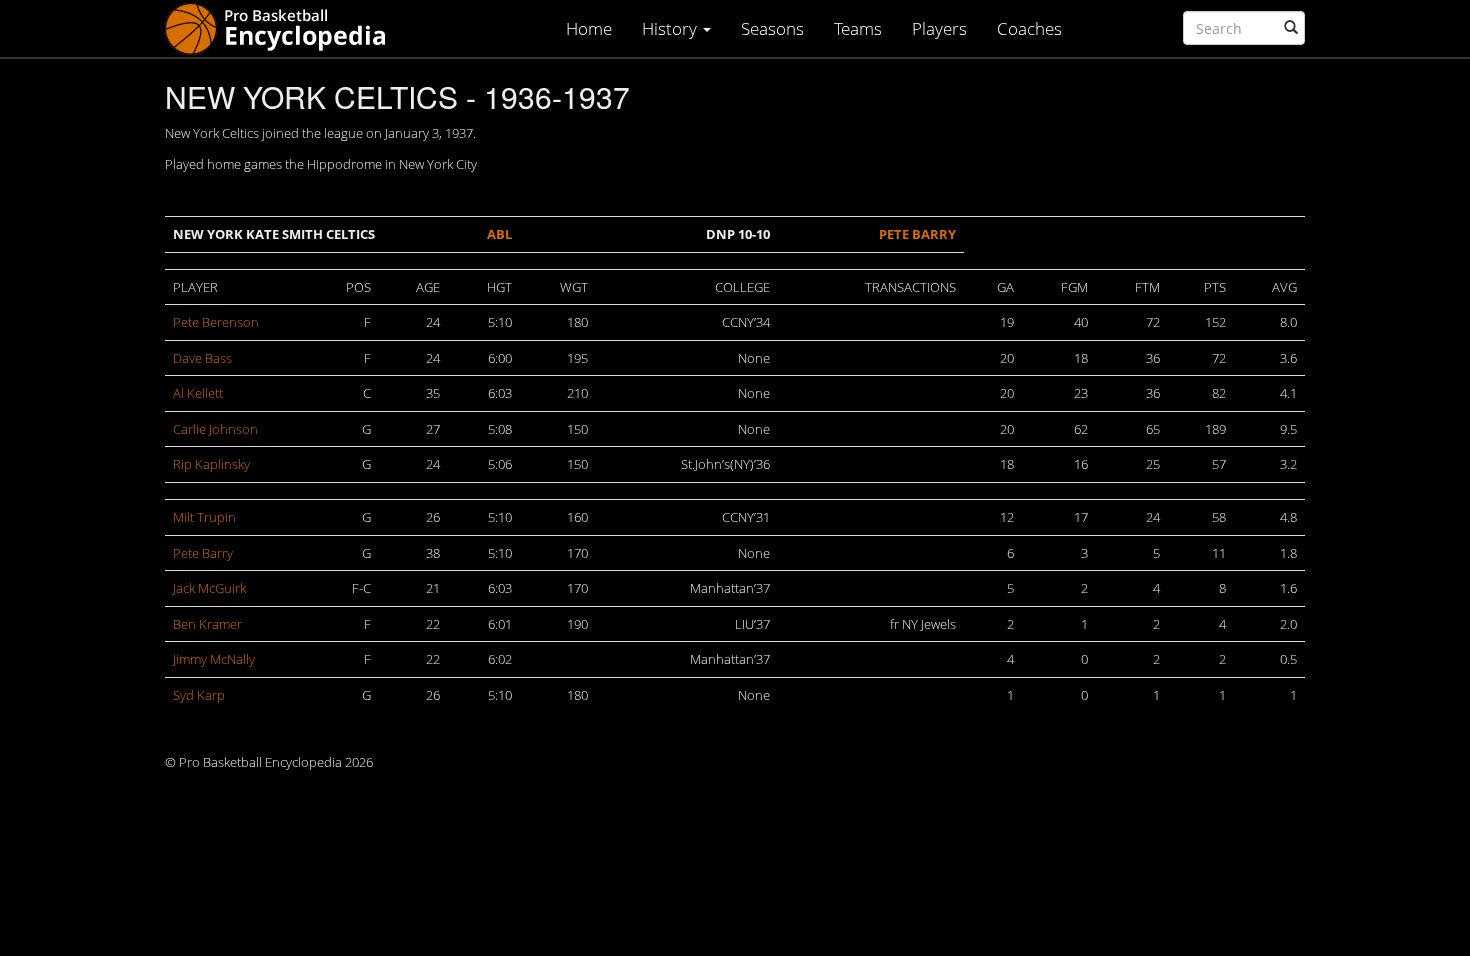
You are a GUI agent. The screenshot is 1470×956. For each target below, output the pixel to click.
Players (939, 28)
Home (589, 28)
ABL (499, 234)
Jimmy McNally (214, 659)
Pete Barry (203, 553)
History (671, 28)
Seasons (772, 28)
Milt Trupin (204, 517)
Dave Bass (202, 358)
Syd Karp (199, 695)
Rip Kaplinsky (211, 464)
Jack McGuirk (209, 588)
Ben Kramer (207, 624)
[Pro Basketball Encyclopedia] (283, 27)
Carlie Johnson (215, 429)
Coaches (1029, 28)
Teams (858, 28)
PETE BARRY (917, 234)
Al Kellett (198, 393)
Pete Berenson (216, 322)
